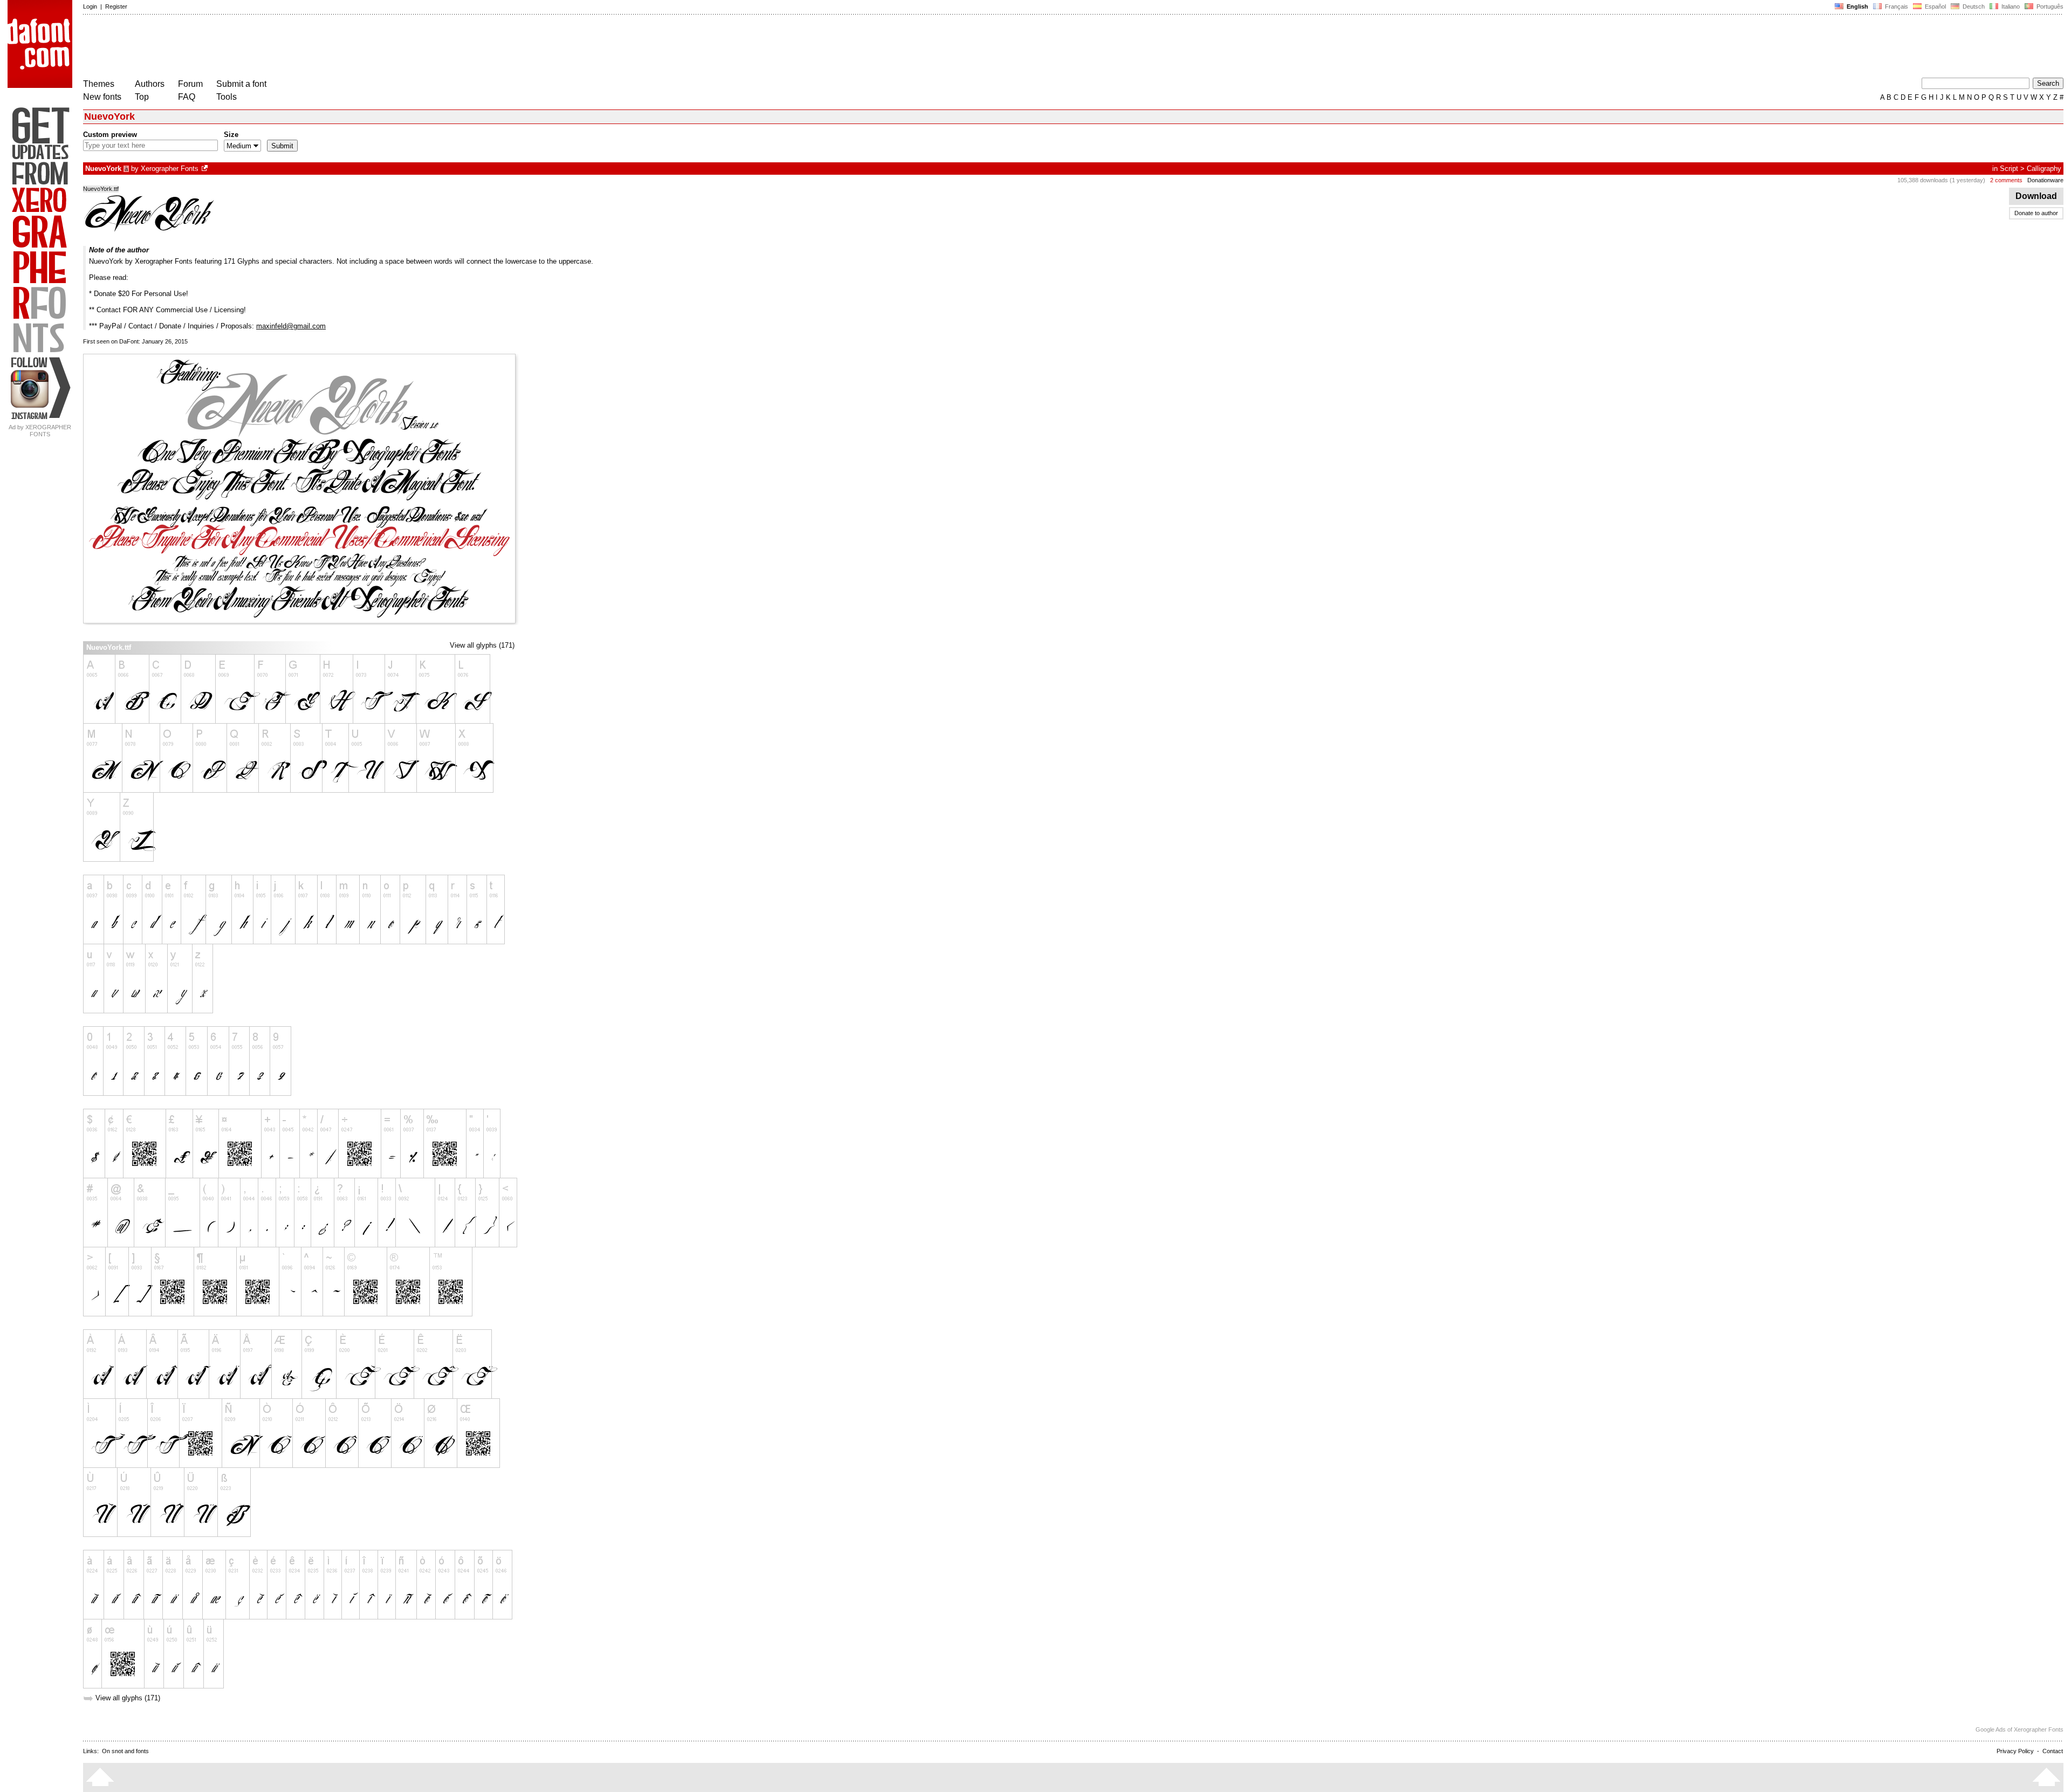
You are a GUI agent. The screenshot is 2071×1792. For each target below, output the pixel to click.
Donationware (2045, 180)
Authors (150, 84)
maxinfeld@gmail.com (291, 326)
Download (2036, 196)
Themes (99, 84)
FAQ (187, 97)
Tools (227, 97)
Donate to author (2036, 213)
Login (90, 6)
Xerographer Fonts (170, 169)
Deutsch (1973, 6)
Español (1935, 6)
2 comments (2006, 180)
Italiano (2010, 6)
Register (116, 6)
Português (2048, 6)
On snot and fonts (125, 1751)
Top (142, 97)
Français (1896, 6)
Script (2009, 169)
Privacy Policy (2015, 1751)
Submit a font (241, 84)
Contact (2053, 1751)
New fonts (102, 97)
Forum (190, 84)
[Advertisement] (279, 47)
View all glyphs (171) (482, 645)
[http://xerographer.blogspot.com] (205, 169)
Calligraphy (2044, 169)
